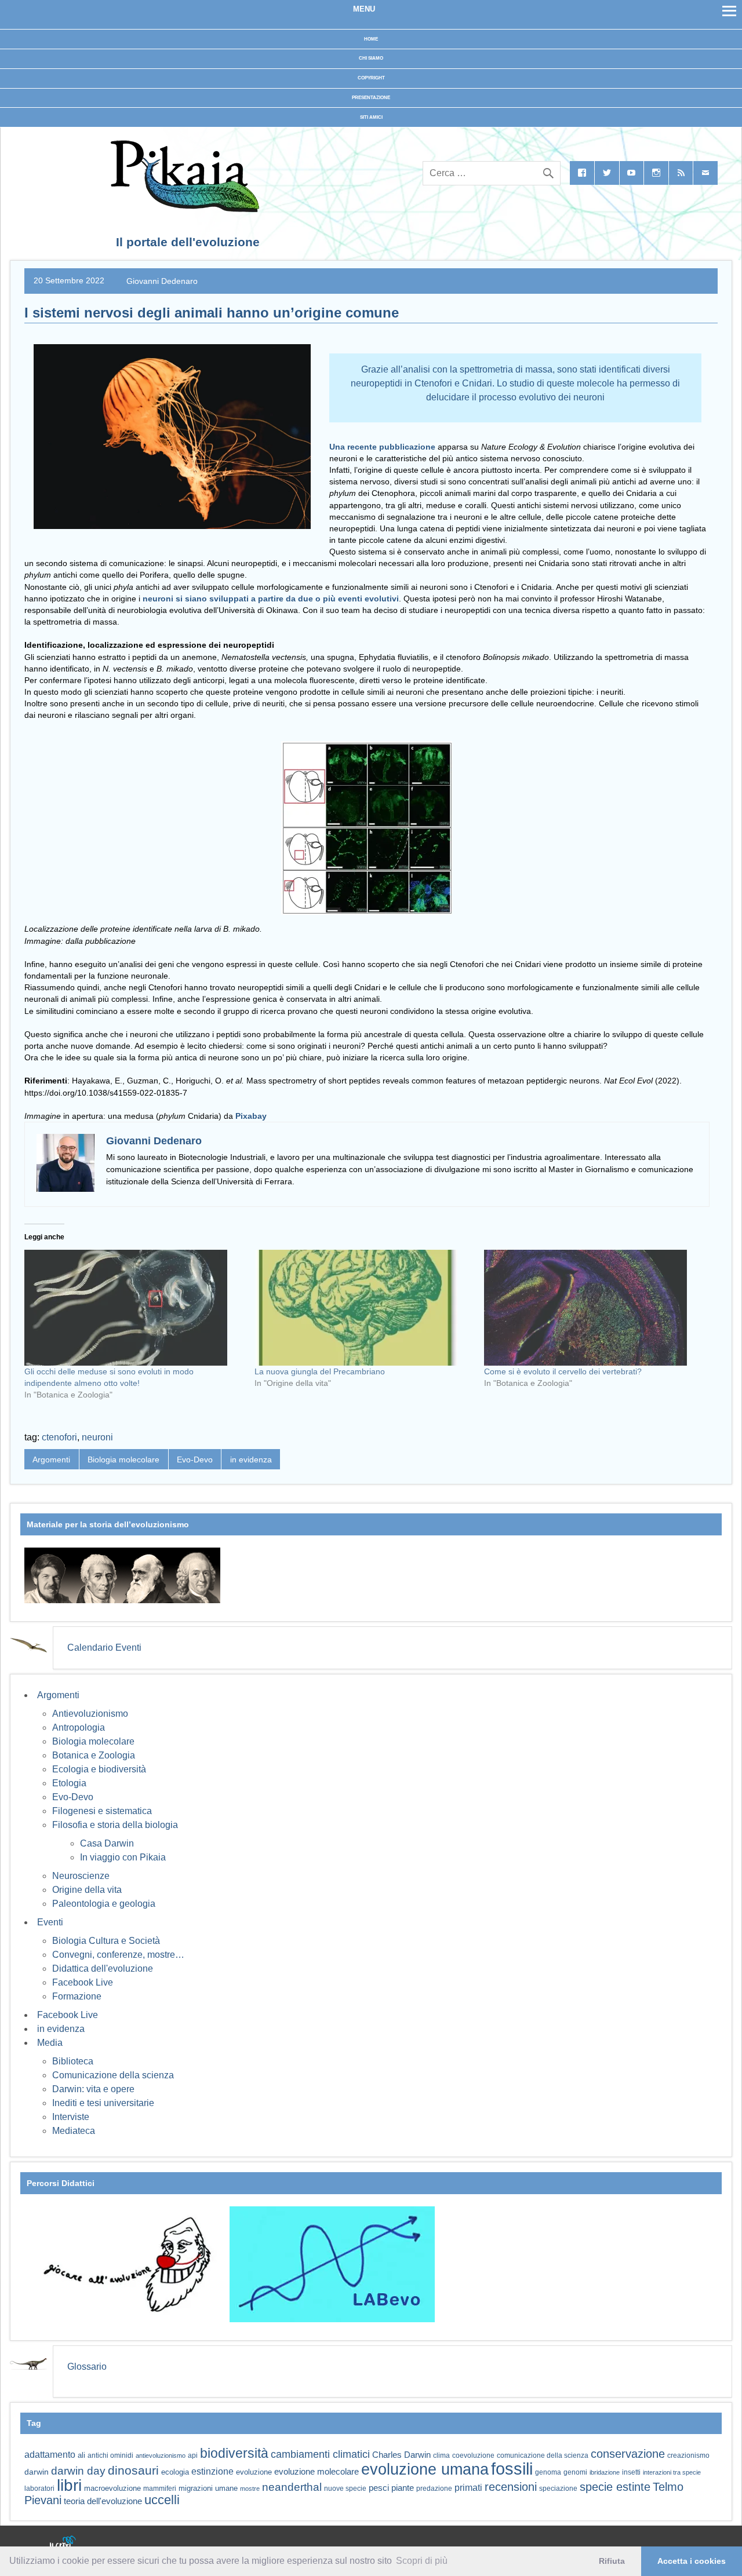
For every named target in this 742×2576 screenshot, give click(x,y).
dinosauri (133, 2470)
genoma (548, 2472)
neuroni (97, 1437)
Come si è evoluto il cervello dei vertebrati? (563, 1371)
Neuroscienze (81, 1876)
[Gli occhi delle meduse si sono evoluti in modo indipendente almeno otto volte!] (134, 1308)
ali (81, 2455)
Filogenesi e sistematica (102, 1811)
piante (403, 2488)
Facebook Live (83, 1982)
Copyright (371, 78)
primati (468, 2488)
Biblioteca (73, 2061)
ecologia (175, 2472)
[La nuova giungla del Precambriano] (364, 1308)
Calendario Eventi (104, 1648)
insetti (631, 2472)
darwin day (78, 2471)
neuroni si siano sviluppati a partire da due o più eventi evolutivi (270, 599)
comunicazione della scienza (543, 2455)
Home (371, 39)
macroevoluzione (112, 2488)
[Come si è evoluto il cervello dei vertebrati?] (593, 1308)
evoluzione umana (425, 2469)
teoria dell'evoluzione (103, 2501)
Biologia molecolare (123, 1460)
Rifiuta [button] (612, 2561)
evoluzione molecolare (317, 2471)
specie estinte (615, 2487)
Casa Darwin (107, 1843)
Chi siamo (371, 58)
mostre (250, 2489)
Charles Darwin (401, 2455)
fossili (512, 2469)
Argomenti (51, 1460)
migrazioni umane (208, 2488)
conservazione (628, 2454)
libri (69, 2485)
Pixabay (251, 1116)
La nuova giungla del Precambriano (320, 1371)
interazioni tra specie (672, 2472)
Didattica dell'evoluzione (103, 1969)
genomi (575, 2472)
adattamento (50, 2455)
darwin (37, 2472)
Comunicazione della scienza (113, 2075)
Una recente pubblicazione (382, 447)
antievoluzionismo (161, 2455)
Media (50, 2043)
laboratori (39, 2488)
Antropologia (79, 1727)
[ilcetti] (63, 2544)
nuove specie (345, 2488)
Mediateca (74, 2131)
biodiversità (234, 2453)
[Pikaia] (183, 209)
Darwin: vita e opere (93, 2089)
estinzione (212, 2471)
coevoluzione (473, 2455)
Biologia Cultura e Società (106, 1941)
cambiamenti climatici (320, 2454)
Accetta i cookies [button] (692, 2561)
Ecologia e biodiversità (99, 1769)
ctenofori (59, 1437)
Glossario (87, 2367)
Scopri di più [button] (422, 2561)
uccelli (162, 2500)
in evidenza (251, 1460)
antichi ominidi (110, 2455)
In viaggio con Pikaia (123, 1857)
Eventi (50, 1922)
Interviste (71, 2117)
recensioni (511, 2487)
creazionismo (688, 2455)
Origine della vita (87, 1890)
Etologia (69, 1783)
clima (441, 2455)
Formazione (77, 1996)
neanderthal (292, 2487)
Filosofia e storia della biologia (115, 1825)
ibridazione (605, 2472)
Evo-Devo (195, 1460)
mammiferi (160, 2489)
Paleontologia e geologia (104, 1904)
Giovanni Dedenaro (162, 280)
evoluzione (254, 2472)
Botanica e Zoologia (94, 1755)
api (193, 2455)
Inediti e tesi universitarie (103, 2103)
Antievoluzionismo (90, 1714)
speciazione (558, 2489)
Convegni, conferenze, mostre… (118, 1955)
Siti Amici (371, 117)
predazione (434, 2488)
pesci (379, 2488)
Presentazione (371, 98)
